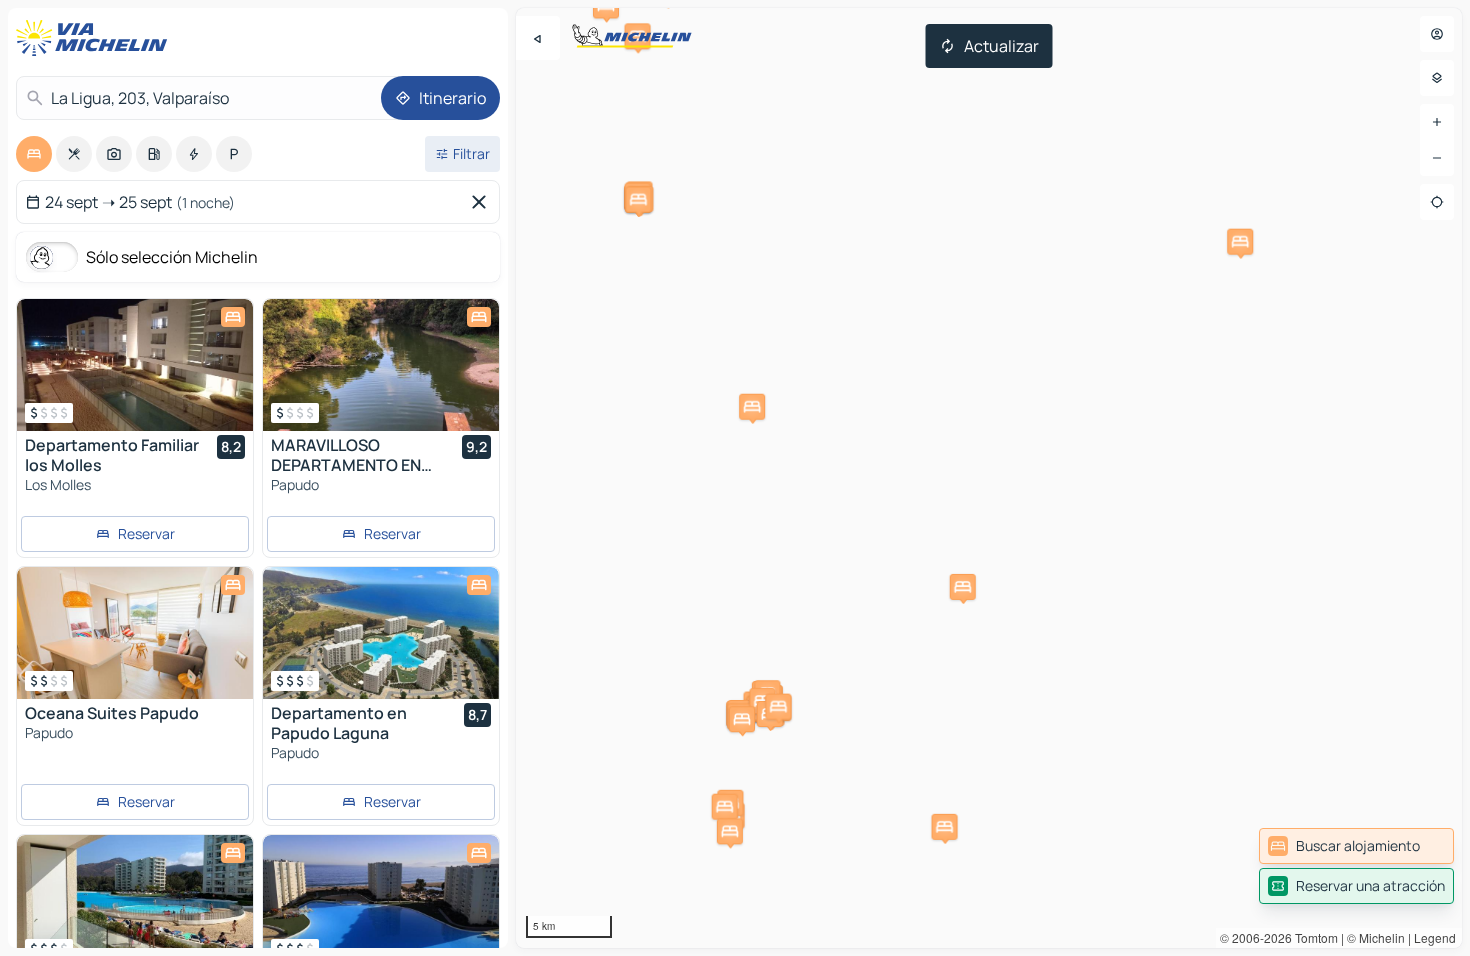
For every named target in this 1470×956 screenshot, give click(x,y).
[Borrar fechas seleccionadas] (483, 202)
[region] (989, 478)
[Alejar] (1437, 158)
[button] (725, 807)
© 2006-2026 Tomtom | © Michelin (1312, 937)
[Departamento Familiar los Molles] (135, 365)
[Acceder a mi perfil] (1437, 34)
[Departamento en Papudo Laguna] (381, 633)
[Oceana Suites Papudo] (135, 633)
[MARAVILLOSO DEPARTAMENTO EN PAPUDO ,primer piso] (381, 365)
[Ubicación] (1437, 202)
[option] (34, 154)
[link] (1356, 846)
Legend (1435, 937)
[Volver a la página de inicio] (96, 38)
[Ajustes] (1437, 78)
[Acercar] (1437, 122)
